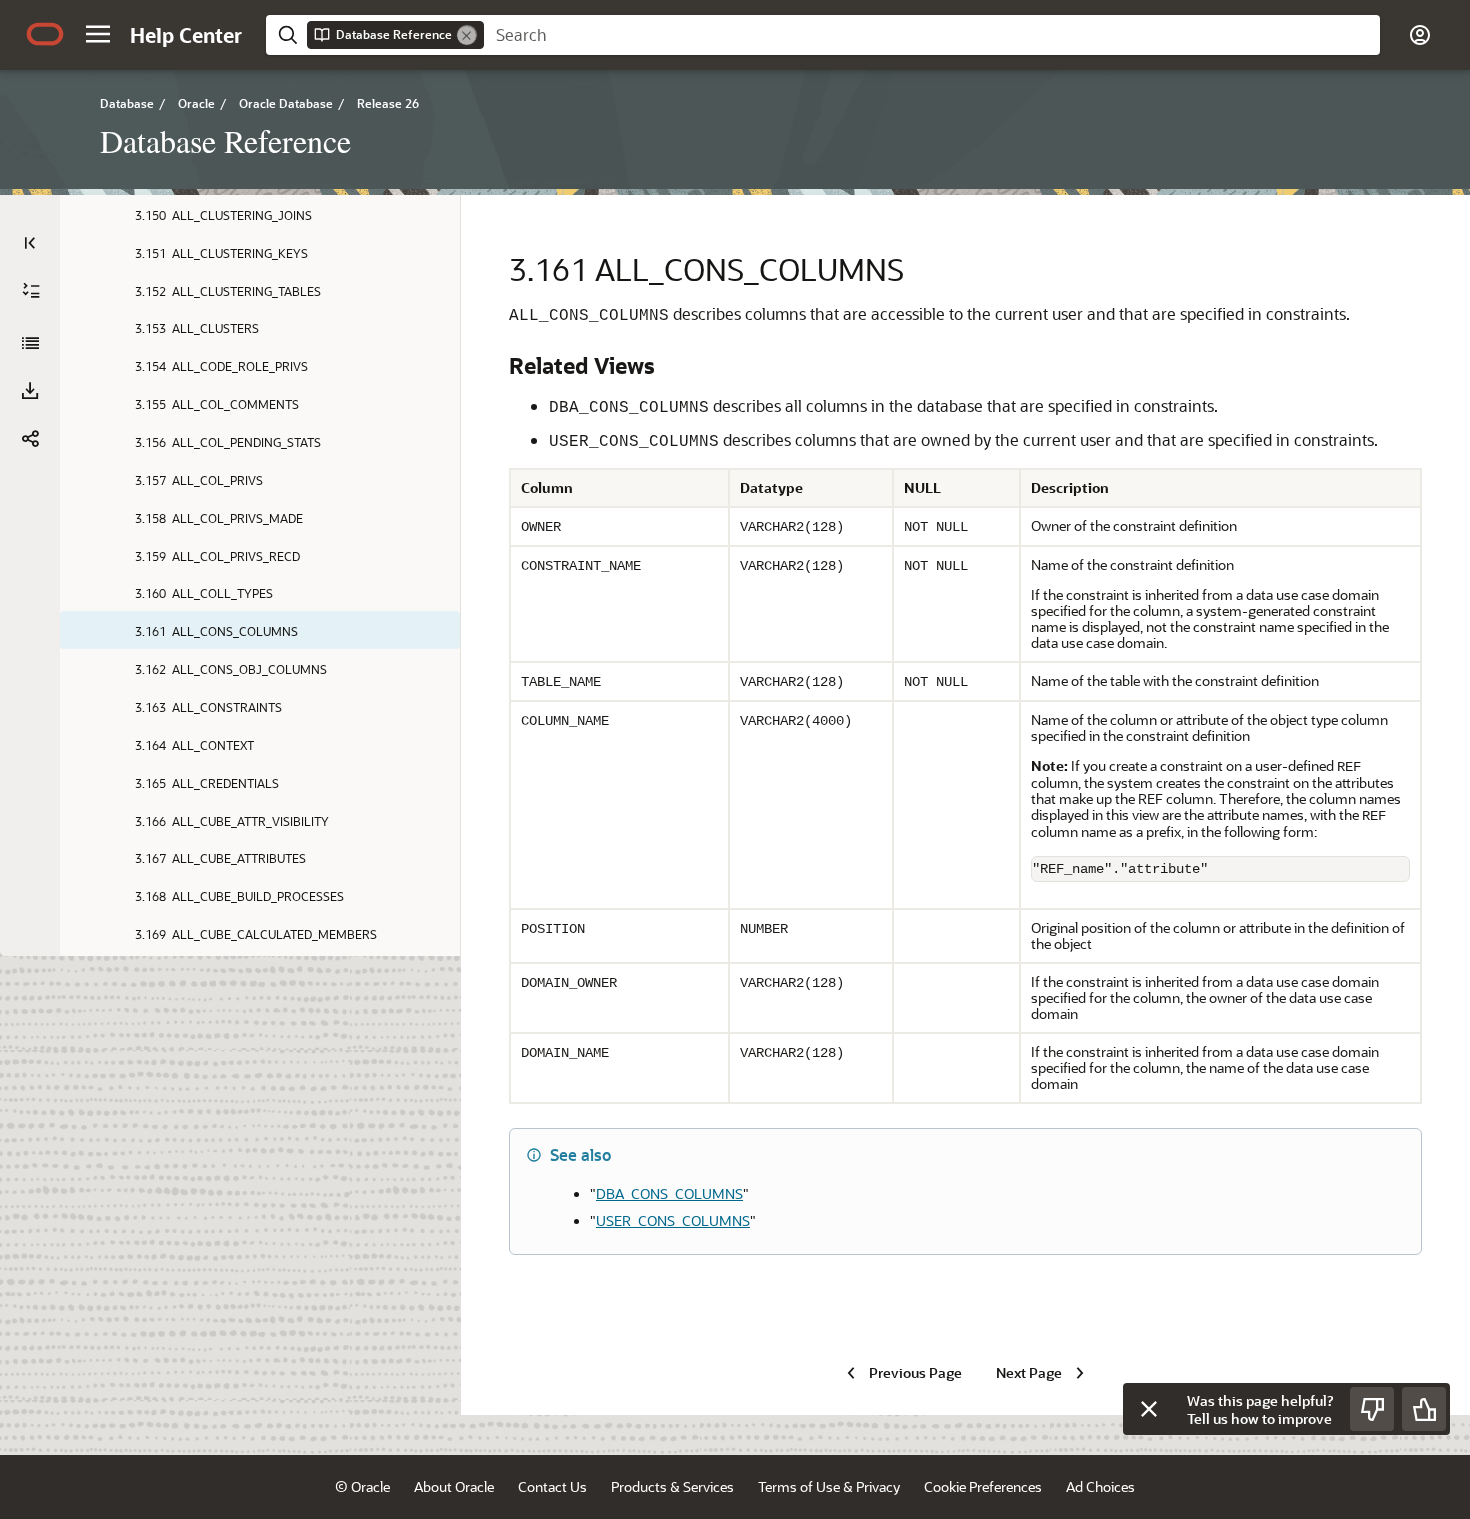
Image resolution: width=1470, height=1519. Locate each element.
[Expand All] (31, 291)
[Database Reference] (30, 343)
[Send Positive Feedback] (1424, 1409)
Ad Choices (1100, 1486)
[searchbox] (932, 35)
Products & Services (672, 1486)
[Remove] (467, 35)
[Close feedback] (1149, 1409)
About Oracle (454, 1486)
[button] (98, 34)
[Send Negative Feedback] (1372, 1409)
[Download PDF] (30, 391)
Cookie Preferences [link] (983, 1486)
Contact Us (552, 1486)
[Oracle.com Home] (45, 34)
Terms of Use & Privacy (829, 1486)
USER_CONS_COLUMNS (673, 1220)
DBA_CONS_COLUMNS (669, 1193)
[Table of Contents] (30, 243)
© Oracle (362, 1486)
